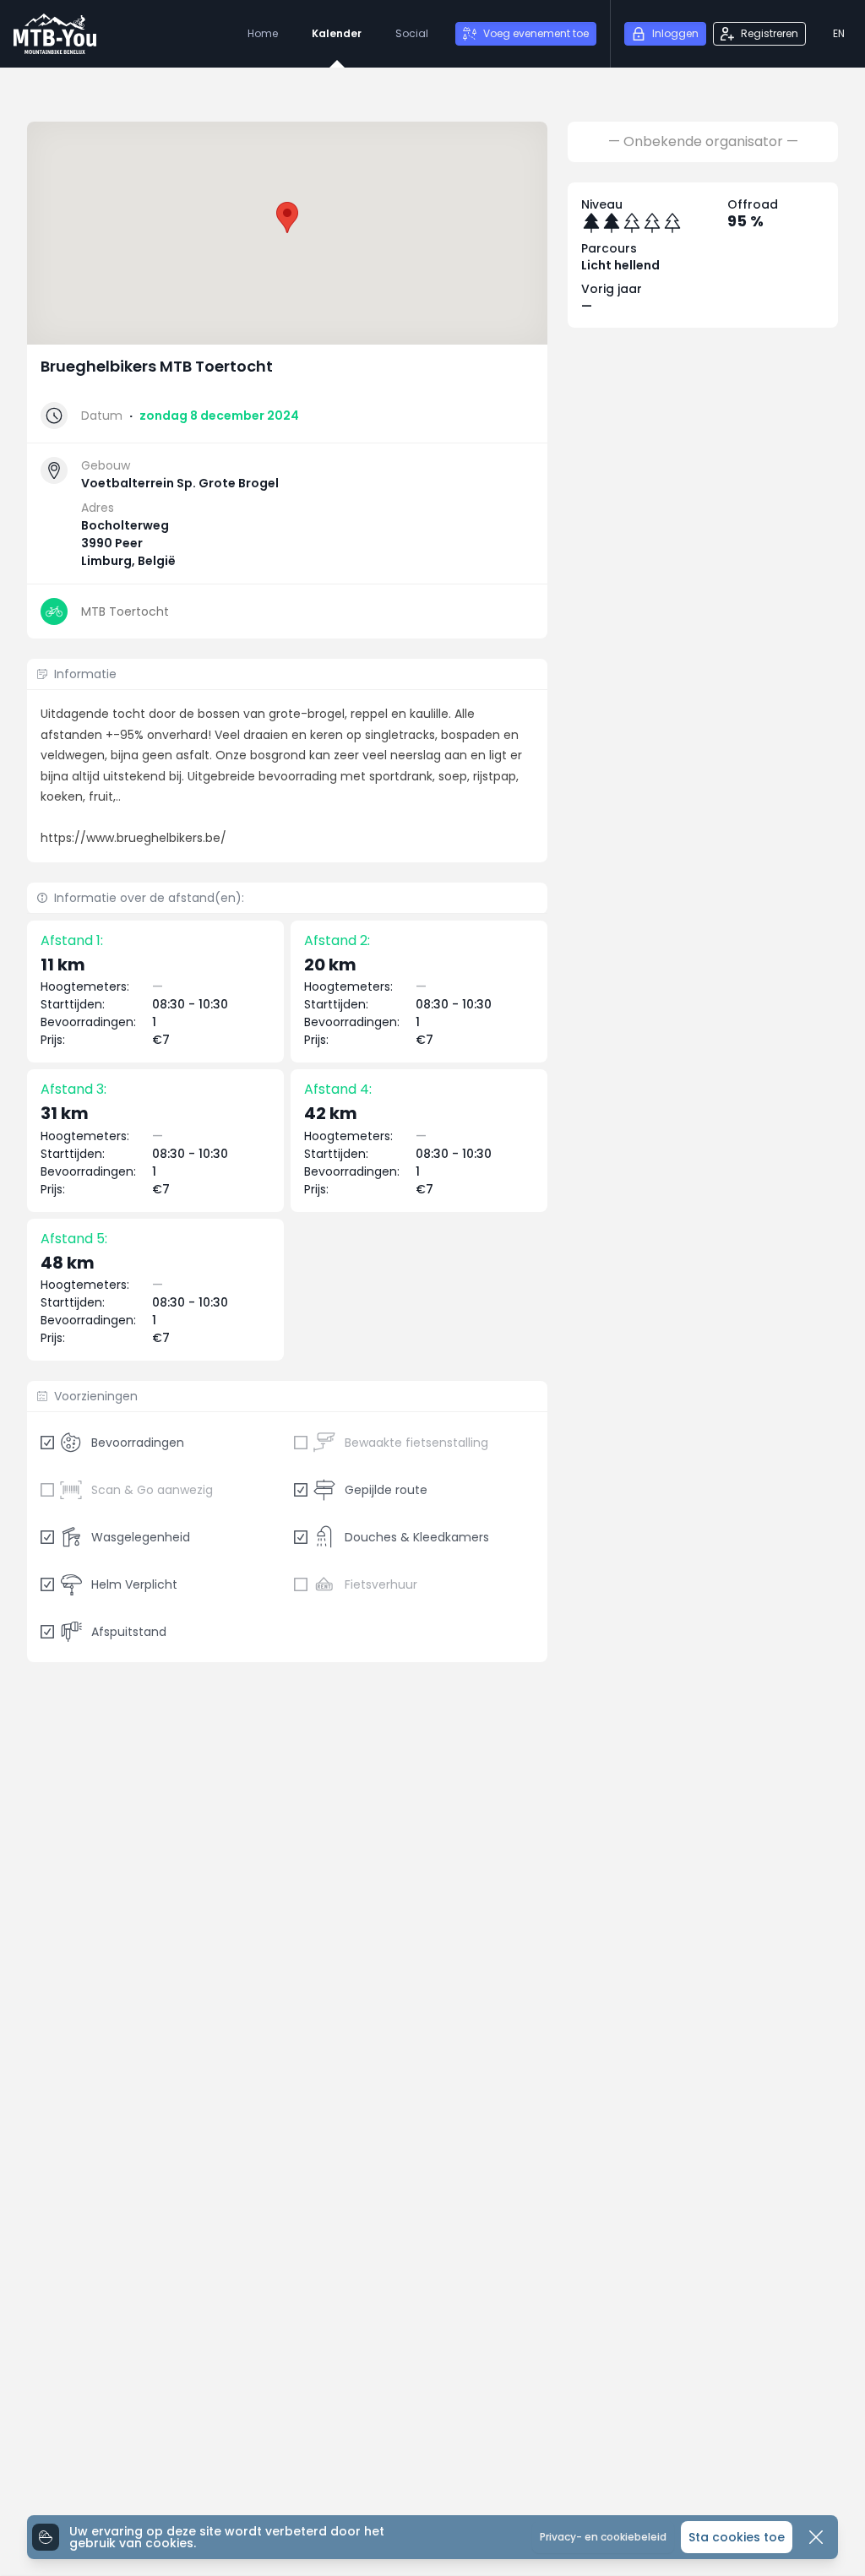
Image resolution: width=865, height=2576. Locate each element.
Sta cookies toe (737, 2537)
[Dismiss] (816, 2537)
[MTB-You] (55, 34)
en (839, 33)
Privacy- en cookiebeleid (603, 2537)
